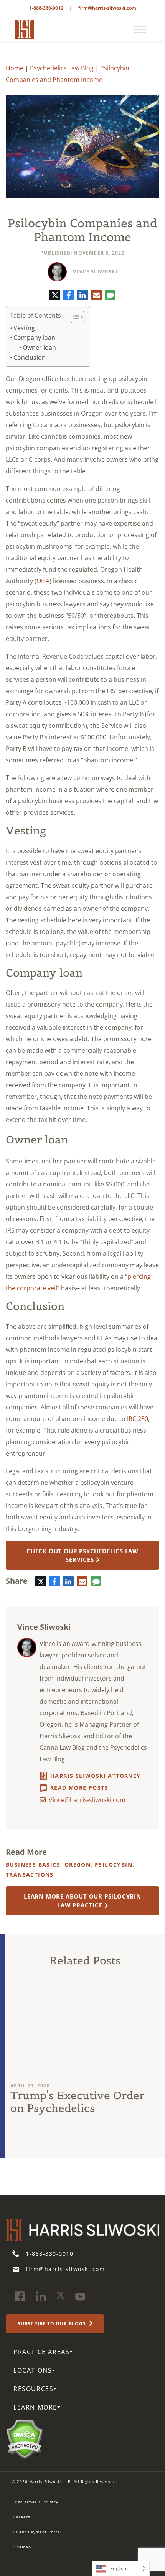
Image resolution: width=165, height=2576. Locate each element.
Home (15, 68)
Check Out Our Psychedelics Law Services (82, 1555)
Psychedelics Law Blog (62, 68)
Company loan (34, 338)
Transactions (30, 1875)
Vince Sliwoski (95, 272)
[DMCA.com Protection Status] (24, 2439)
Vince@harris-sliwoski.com (87, 1800)
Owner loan (39, 348)
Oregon (78, 1865)
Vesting (24, 328)
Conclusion (30, 358)
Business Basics (33, 1865)
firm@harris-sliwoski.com (107, 8)
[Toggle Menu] (140, 30)
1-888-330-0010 (46, 8)
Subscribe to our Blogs (52, 2324)
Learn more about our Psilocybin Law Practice (82, 1901)
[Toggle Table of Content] (73, 317)
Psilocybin (114, 1865)
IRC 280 (138, 1419)
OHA (43, 581)
